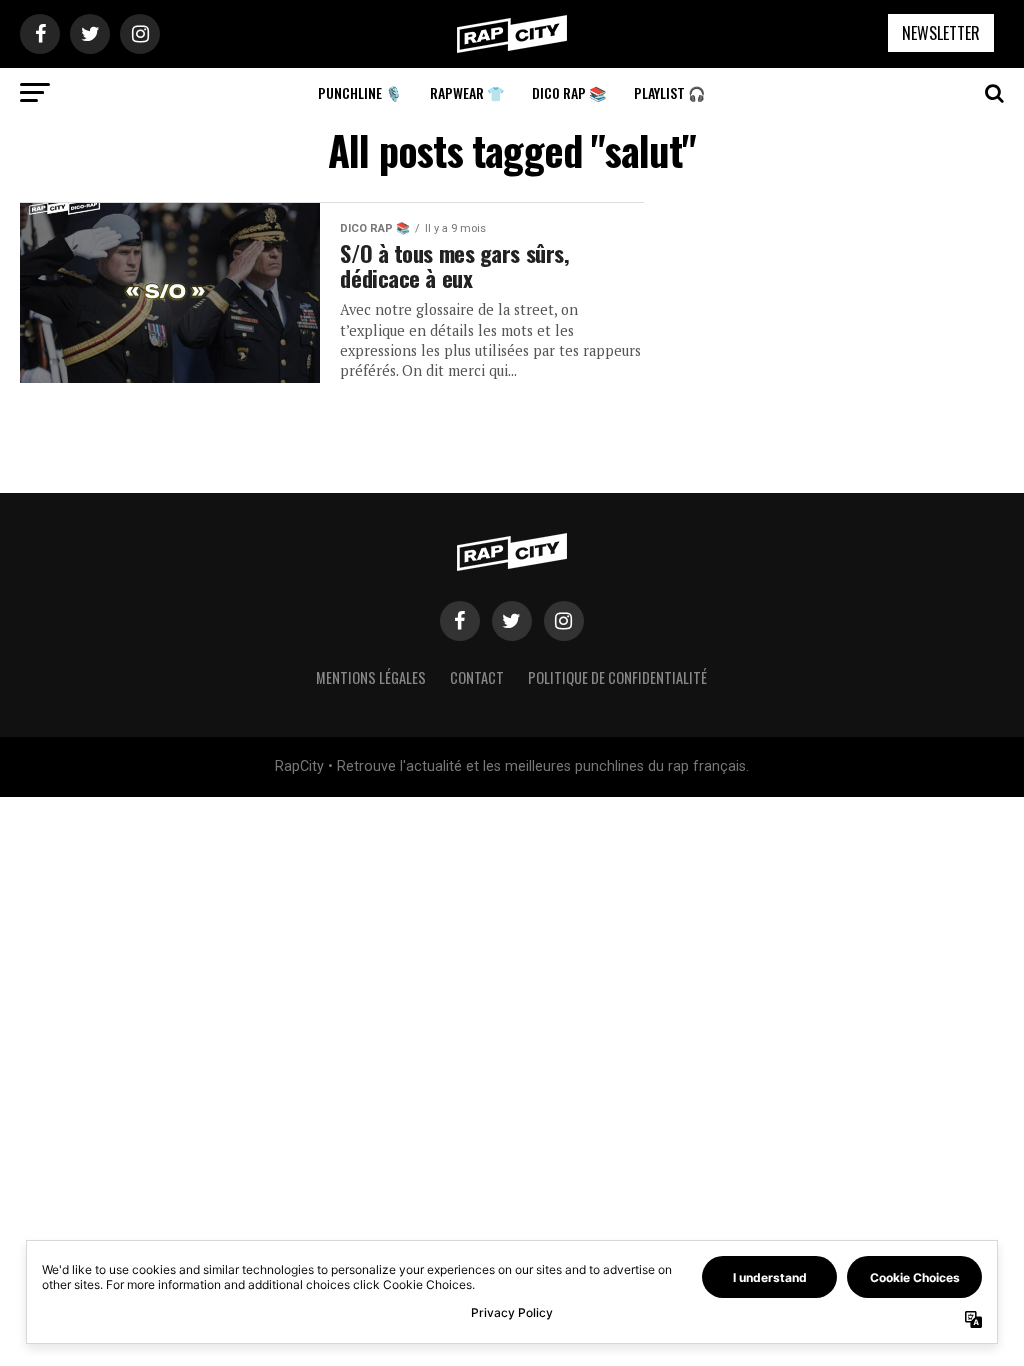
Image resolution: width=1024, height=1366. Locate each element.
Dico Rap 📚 (569, 92)
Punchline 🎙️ (360, 92)
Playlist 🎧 (669, 92)
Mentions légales (371, 677)
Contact (477, 677)
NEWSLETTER (941, 33)
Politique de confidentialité (617, 677)
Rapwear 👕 (467, 92)
